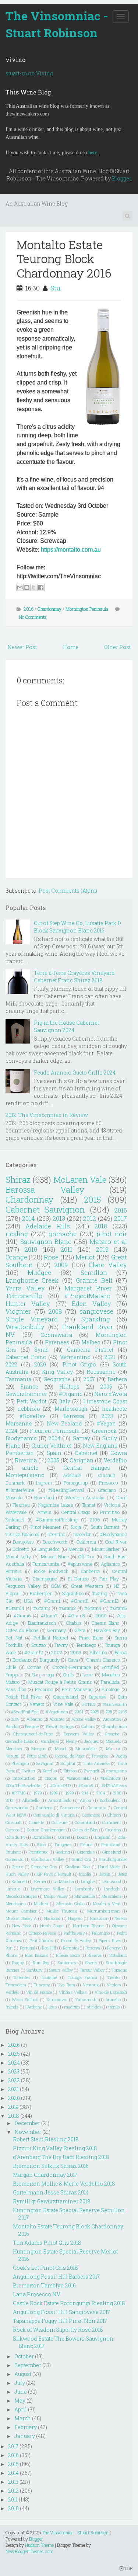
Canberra (90, 1571)
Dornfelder (42, 1837)
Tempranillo (24, 1296)
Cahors (88, 1726)
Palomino (101, 1933)
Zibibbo (70, 1771)
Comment (112, 1822)
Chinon (114, 1815)
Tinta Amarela (96, 1763)
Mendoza (14, 1749)
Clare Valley (108, 1265)
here (93, 153)
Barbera (117, 1379)
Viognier (18, 1311)
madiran (72, 2007)
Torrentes (22, 1977)
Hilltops (69, 1387)
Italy (65, 1401)
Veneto (37, 1704)
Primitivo (110, 1512)
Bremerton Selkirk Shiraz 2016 (51, 2166)
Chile (11, 1667)
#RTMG (19, 1793)
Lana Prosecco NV (37, 2294)
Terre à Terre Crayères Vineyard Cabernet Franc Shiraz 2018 (74, 977)
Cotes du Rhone (22, 1630)
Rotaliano (118, 1955)
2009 (61, 1265)
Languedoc (49, 1549)
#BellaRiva (110, 1778)
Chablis (74, 1623)
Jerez (122, 1874)
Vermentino (75, 1357)
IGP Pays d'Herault (54, 1874)
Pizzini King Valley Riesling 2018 (55, 2148)
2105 (123, 1712)
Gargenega (43, 1675)
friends (12, 2007)
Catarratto (97, 1808)
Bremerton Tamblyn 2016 (44, 2285)
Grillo (68, 1675)
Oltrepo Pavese (42, 1933)
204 (85, 1793)
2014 (28, 1218)
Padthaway (74, 1933)
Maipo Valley (56, 1896)
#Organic (71, 1394)
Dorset (64, 1837)
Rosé (51, 1257)
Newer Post (22, 647)
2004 (54, 1438)
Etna (42, 1844)
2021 (110, 1357)
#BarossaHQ (79, 1778)
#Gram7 (49, 1615)
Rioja (76, 1527)
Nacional (52, 1918)
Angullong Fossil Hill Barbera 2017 (56, 2277)
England (103, 1837)
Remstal (71, 1948)
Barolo (121, 1652)
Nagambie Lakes (56, 1505)
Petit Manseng (77, 1689)
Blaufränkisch (42, 1623)
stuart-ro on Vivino (29, 73)
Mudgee (39, 1273)
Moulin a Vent (107, 1903)
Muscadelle (86, 1749)
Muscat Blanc (55, 1556)
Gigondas (86, 1852)
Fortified (110, 1667)
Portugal (28, 1948)
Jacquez (91, 1741)
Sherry (91, 1963)
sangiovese (96, 1311)
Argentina (112, 1719)
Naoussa (98, 1918)
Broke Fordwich (51, 1571)
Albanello (31, 1800)
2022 (11, 1364)
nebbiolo (29, 1409)
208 (109, 1712)
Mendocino (16, 1903)
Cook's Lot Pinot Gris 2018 (45, 2268)
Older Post (117, 647)
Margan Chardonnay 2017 (45, 2175)
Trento (114, 1977)
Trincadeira (16, 1985)
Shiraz (18, 1180)
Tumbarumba (46, 1564)
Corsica (13, 1830)
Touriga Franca (82, 1977)
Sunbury (34, 1970)
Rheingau (20, 1763)
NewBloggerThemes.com (29, 2551)
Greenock (104, 1431)
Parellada (110, 1682)
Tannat (89, 1505)
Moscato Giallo (70, 1903)
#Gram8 (76, 1615)
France (29, 1387)
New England (100, 1446)
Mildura (41, 1903)
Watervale (16, 1512)
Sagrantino (73, 1593)
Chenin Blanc (105, 1623)
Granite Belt (94, 1280)
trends (114, 2007)
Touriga (112, 1645)
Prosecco (108, 1483)
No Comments (33, 617)
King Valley (57, 1372)
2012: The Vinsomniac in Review (47, 1115)
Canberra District (90, 1350)
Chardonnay (49, 609)
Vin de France (39, 1992)
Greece (17, 1867)
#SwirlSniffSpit (25, 1712)
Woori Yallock (25, 1999)
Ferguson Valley (23, 1586)
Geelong (63, 1852)
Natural (13, 1756)
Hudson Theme (39, 2545)
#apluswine (80, 1564)
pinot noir (112, 1234)
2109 (15, 1719)
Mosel (61, 1749)
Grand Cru (82, 1859)
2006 (106, 1387)
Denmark (15, 1483)
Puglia (121, 1756)
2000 (101, 1615)
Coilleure (59, 1822)
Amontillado (60, 1800)
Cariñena (44, 1808)
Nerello (121, 1918)
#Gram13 (109, 1601)
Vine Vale (63, 1704)
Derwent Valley (79, 1734)
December (27, 2123)
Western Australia (85, 1497)
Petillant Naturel (51, 1638)
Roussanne (101, 1372)
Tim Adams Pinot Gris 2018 (47, 2243)
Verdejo (12, 1992)
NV (10, 1334)
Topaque (119, 1970)
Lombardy (84, 1889)
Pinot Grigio (79, 1364)
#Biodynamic (114, 1534)
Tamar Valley (92, 1970)
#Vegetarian (57, 1712)
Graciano (107, 1490)
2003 (76, 1652)
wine (11, 1652)
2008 (55, 1311)
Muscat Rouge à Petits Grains (60, 1682)
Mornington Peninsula (87, 609)
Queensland (66, 1697)
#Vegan (106, 1423)
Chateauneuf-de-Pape (33, 1734)
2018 (101, 1226)
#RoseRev (32, 1416)
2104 (101, 1793)
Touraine (49, 1977)
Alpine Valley (84, 1719)
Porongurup (76, 1483)
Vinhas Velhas (73, 1992)
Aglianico (110, 1564)
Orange (16, 1257)
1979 (38, 1793)
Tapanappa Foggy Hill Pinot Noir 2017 (60, 2321)
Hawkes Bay (107, 1630)
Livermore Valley (47, 1889)
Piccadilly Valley (76, 1940)
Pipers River (110, 1940)
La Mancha (64, 1881)
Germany (56, 1630)
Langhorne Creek (32, 1280)
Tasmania (18, 1379)
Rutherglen (41, 1593)
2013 (59, 1218)
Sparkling (96, 1319)
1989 (54, 1793)
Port (9, 1948)
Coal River (116, 1542)
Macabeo (111, 1675)
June (21, 2392)
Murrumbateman (103, 1911)
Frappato (14, 1675)
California (86, 1542)
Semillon (94, 1273)
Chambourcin (114, 1726)
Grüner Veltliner (52, 1446)
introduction (24, 1778)
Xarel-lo (49, 1771)
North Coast (52, 1926)
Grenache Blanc (20, 1741)
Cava (73, 1660)
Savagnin (45, 1763)
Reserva (93, 1948)
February (26, 2427)
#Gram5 (118, 1608)
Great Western (87, 1586)
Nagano (75, 1918)
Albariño (98, 1652)
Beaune (32, 1726)
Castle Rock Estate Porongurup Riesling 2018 (69, 2303)
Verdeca (114, 1985)
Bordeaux (22, 1660)
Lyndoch (112, 1889)
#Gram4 (93, 1608)
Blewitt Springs (60, 1726)
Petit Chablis (41, 1940)
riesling (17, 1234)
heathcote (115, 1409)
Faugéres (63, 1844)
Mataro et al (108, 1242)
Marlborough (71, 1409)
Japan (105, 1874)
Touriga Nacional (22, 1534)
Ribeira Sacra (68, 1955)
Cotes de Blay (85, 1830)
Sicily (110, 1438)
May (20, 2401)
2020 (40, 1364)
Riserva (95, 1955)
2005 (53, 1460)
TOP (128, 2568)
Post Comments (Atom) (68, 891)
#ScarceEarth (115, 1704)
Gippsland (112, 1852)
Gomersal (15, 1859)
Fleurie (86, 1844)
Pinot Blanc (91, 1638)
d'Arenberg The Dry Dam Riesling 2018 (61, 2157)
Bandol (12, 1726)
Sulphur (68, 1763)
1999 (70, 1793)
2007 (89, 1379)
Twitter (29, 1771)
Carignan (82, 1460)
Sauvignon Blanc (46, 1242)
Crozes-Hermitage (72, 1667)
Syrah (42, 1350)
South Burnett (105, 1527)
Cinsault (107, 1475)
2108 (117, 1793)
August (23, 2374)
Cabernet (86, 1453)
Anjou (86, 1800)
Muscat (113, 1749)
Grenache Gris (44, 1867)
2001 (79, 1712)
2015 (92, 1199)
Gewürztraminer (26, 1394)
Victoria (112, 1505)
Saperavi (98, 1697)
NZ (116, 1586)
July (20, 2383)
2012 (89, 1218)
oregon (51, 1778)
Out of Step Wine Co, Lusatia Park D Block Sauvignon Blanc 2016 (77, 927)
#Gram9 (86, 1785)
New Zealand (64, 1423)
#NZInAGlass (114, 1785)
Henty (71, 1741)
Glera (80, 1630)
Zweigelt (92, 1771)
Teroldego (86, 1645)
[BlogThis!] (27, 587)
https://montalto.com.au (71, 550)
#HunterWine (20, 1490)
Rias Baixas (37, 1955)
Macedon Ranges (21, 1896)
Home (71, 647)
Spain (54, 1453)
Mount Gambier (21, 1911)
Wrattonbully (25, 1327)
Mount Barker (106, 1549)
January (25, 2436)
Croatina (113, 1830)
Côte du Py (15, 1837)
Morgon (38, 1749)
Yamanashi (86, 1999)
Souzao (38, 1645)
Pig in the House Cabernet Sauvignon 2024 (66, 1026)
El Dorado (78, 1579)
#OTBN (89, 1704)
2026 (14, 2045)
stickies (94, 2007)
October (24, 2356)
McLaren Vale (80, 1180)
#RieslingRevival (66, 1490)
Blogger (121, 178)
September (28, 2365)
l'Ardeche (34, 2007)
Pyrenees (57, 1342)
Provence (100, 1756)
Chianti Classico (103, 1660)
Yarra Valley (25, 1288)
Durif (122, 1497)
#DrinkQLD (60, 1785)
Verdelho (115, 1460)
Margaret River (88, 1288)
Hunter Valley (28, 1303)
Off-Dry (86, 1556)
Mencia (76, 1549)
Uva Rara (66, 1985)
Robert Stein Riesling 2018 (46, 2139)
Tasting (100, 1593)
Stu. (56, 288)
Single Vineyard (32, 1319)
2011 (66, 1249)
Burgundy (50, 1660)
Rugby (18, 1963)
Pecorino (44, 1689)
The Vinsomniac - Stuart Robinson (57, 24)
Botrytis (14, 1571)
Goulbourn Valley (48, 1859)
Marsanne (19, 1423)
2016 (29, 609)
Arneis (44, 1512)
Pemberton (20, 1453)
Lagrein (44, 1483)
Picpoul (13, 1593)
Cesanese (91, 1815)
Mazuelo (113, 1741)
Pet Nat (14, 1638)
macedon (82, 1534)
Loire (88, 1675)
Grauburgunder (113, 1859)
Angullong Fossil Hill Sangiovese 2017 (61, 2312)
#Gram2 (42, 1608)
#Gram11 (80, 1601)
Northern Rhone (88, 1926)
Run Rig (41, 1963)
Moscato (14, 1497)
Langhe (88, 1881)
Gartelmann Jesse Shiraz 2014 (51, 2192)
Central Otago (76, 1512)
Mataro (13, 1682)
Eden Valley (91, 1303)
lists (53, 2007)
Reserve (114, 1948)
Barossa (74, 1416)
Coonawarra (56, 1335)
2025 (95, 1712)
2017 (120, 1218)
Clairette (37, 1822)
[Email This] (20, 587)
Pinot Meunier (46, 1527)
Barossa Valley (45, 1189)
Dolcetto (21, 1549)
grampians (117, 1771)
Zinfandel (15, 1520)
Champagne (45, 1579)
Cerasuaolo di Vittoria (54, 1815)
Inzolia (85, 1874)
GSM (56, 1586)
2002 (57, 1652)
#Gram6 (22, 1615)
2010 (31, 1249)
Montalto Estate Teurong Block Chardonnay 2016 (64, 259)
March (23, 2418)
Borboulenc (110, 1800)
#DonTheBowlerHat (24, 1785)
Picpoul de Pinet (70, 1756)
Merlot (85, 1257)
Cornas (34, 1667)
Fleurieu (21, 1505)
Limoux (13, 1889)
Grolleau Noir (78, 1867)
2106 (95, 1520)
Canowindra (17, 1808)
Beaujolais (23, 1542)
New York (22, 1926)
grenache (63, 1234)
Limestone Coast (105, 1401)
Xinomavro (57, 1999)
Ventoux (91, 1985)
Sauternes (67, 1963)
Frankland (111, 1844)
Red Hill (49, 1948)
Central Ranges (87, 1468)
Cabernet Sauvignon (45, 1209)
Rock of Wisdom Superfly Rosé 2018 (58, 2330)
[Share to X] (34, 587)
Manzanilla (85, 1896)
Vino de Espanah (111, 1992)
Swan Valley (61, 1970)
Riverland (44, 1497)
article (30, 1468)
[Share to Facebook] (41, 587)
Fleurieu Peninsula (55, 1431)
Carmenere (70, 1808)
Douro (82, 1837)
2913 (10, 1800)
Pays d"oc (16, 1689)
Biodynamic (21, 1438)
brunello (113, 1999)
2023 (107, 1416)
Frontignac (38, 1852)
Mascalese (112, 1896)
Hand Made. (109, 1867)
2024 (11, 1431)
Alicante (57, 1719)
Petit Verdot (31, 1401)
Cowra (119, 1453)
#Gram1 (52, 1601)
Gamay (81, 1438)
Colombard (85, 1822)
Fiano (13, 1446)
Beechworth (55, 1542)
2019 (102, 1249)
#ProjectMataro (87, 1296)
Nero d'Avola (111, 1394)
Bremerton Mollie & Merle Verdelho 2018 (64, 2184)
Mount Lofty (18, 1556)
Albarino (34, 1719)
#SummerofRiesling (57, 1520)
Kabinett (19, 1881)
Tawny (61, 1645)
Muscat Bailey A (21, 1918)
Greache (112, 1734)
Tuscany (42, 1985)
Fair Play (109, 1579)
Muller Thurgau (62, 1911)
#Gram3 (67, 1608)
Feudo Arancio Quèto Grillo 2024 (75, 1073)
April (21, 2409)
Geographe (57, 1379)
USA (29, 1601)
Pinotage (111, 1689)
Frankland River (88, 1327)
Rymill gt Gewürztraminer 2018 (52, 2201)
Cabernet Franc (26, 1357)
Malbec (91, 1342)
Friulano (13, 1852)
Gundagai (50, 1741)
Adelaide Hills (48, 1226)
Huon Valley (17, 1874)
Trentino (56, 1534)
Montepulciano (25, 1475)
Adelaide (72, 1475)
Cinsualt (14, 1822)
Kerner (40, 1881)
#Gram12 (34, 1652)
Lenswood (111, 1881)
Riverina (26, 1460)
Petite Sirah (37, 1756)
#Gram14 (15, 1608)
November (28, 2132)
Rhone (11, 1955)
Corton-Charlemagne (46, 1830)
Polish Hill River (24, 1697)
